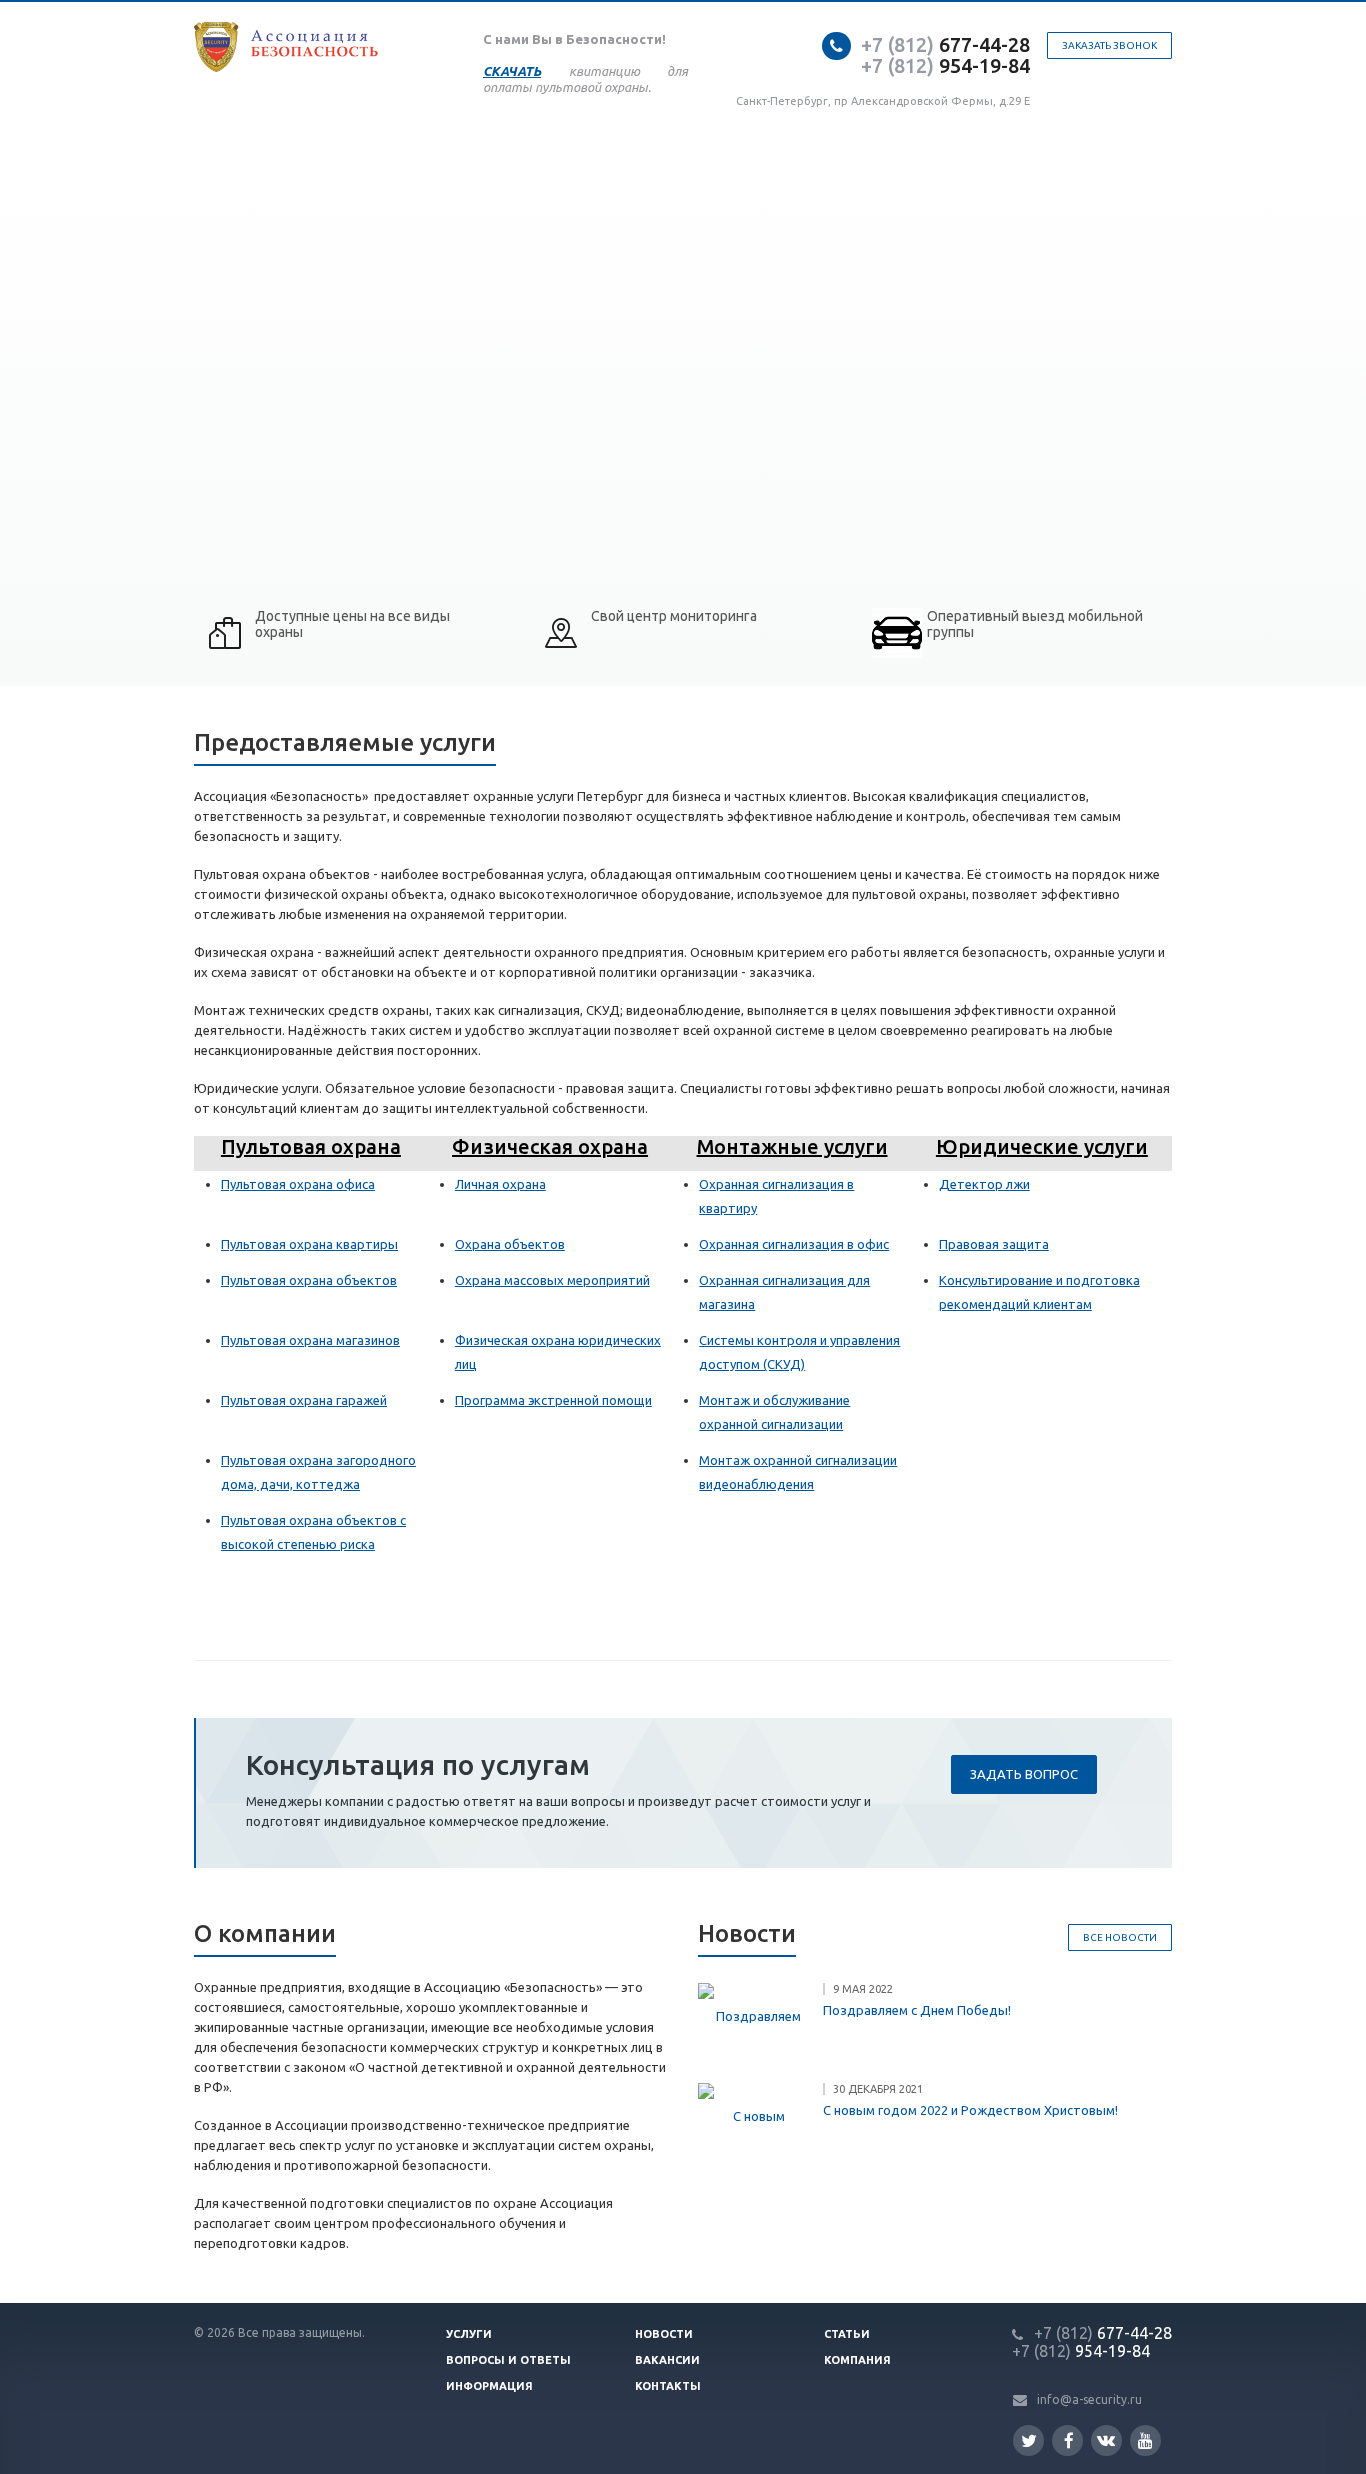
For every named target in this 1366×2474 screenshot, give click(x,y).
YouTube (1145, 2440)
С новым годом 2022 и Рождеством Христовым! (970, 2110)
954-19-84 (945, 65)
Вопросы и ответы (508, 2360)
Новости (664, 2334)
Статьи (847, 2334)
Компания (857, 2360)
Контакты (668, 2386)
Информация (489, 2386)
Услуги (469, 2334)
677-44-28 (945, 44)
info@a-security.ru (1089, 2399)
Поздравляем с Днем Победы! (917, 2010)
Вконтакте (1106, 2440)
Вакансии (667, 2360)
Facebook (1067, 2440)
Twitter (1028, 2440)
